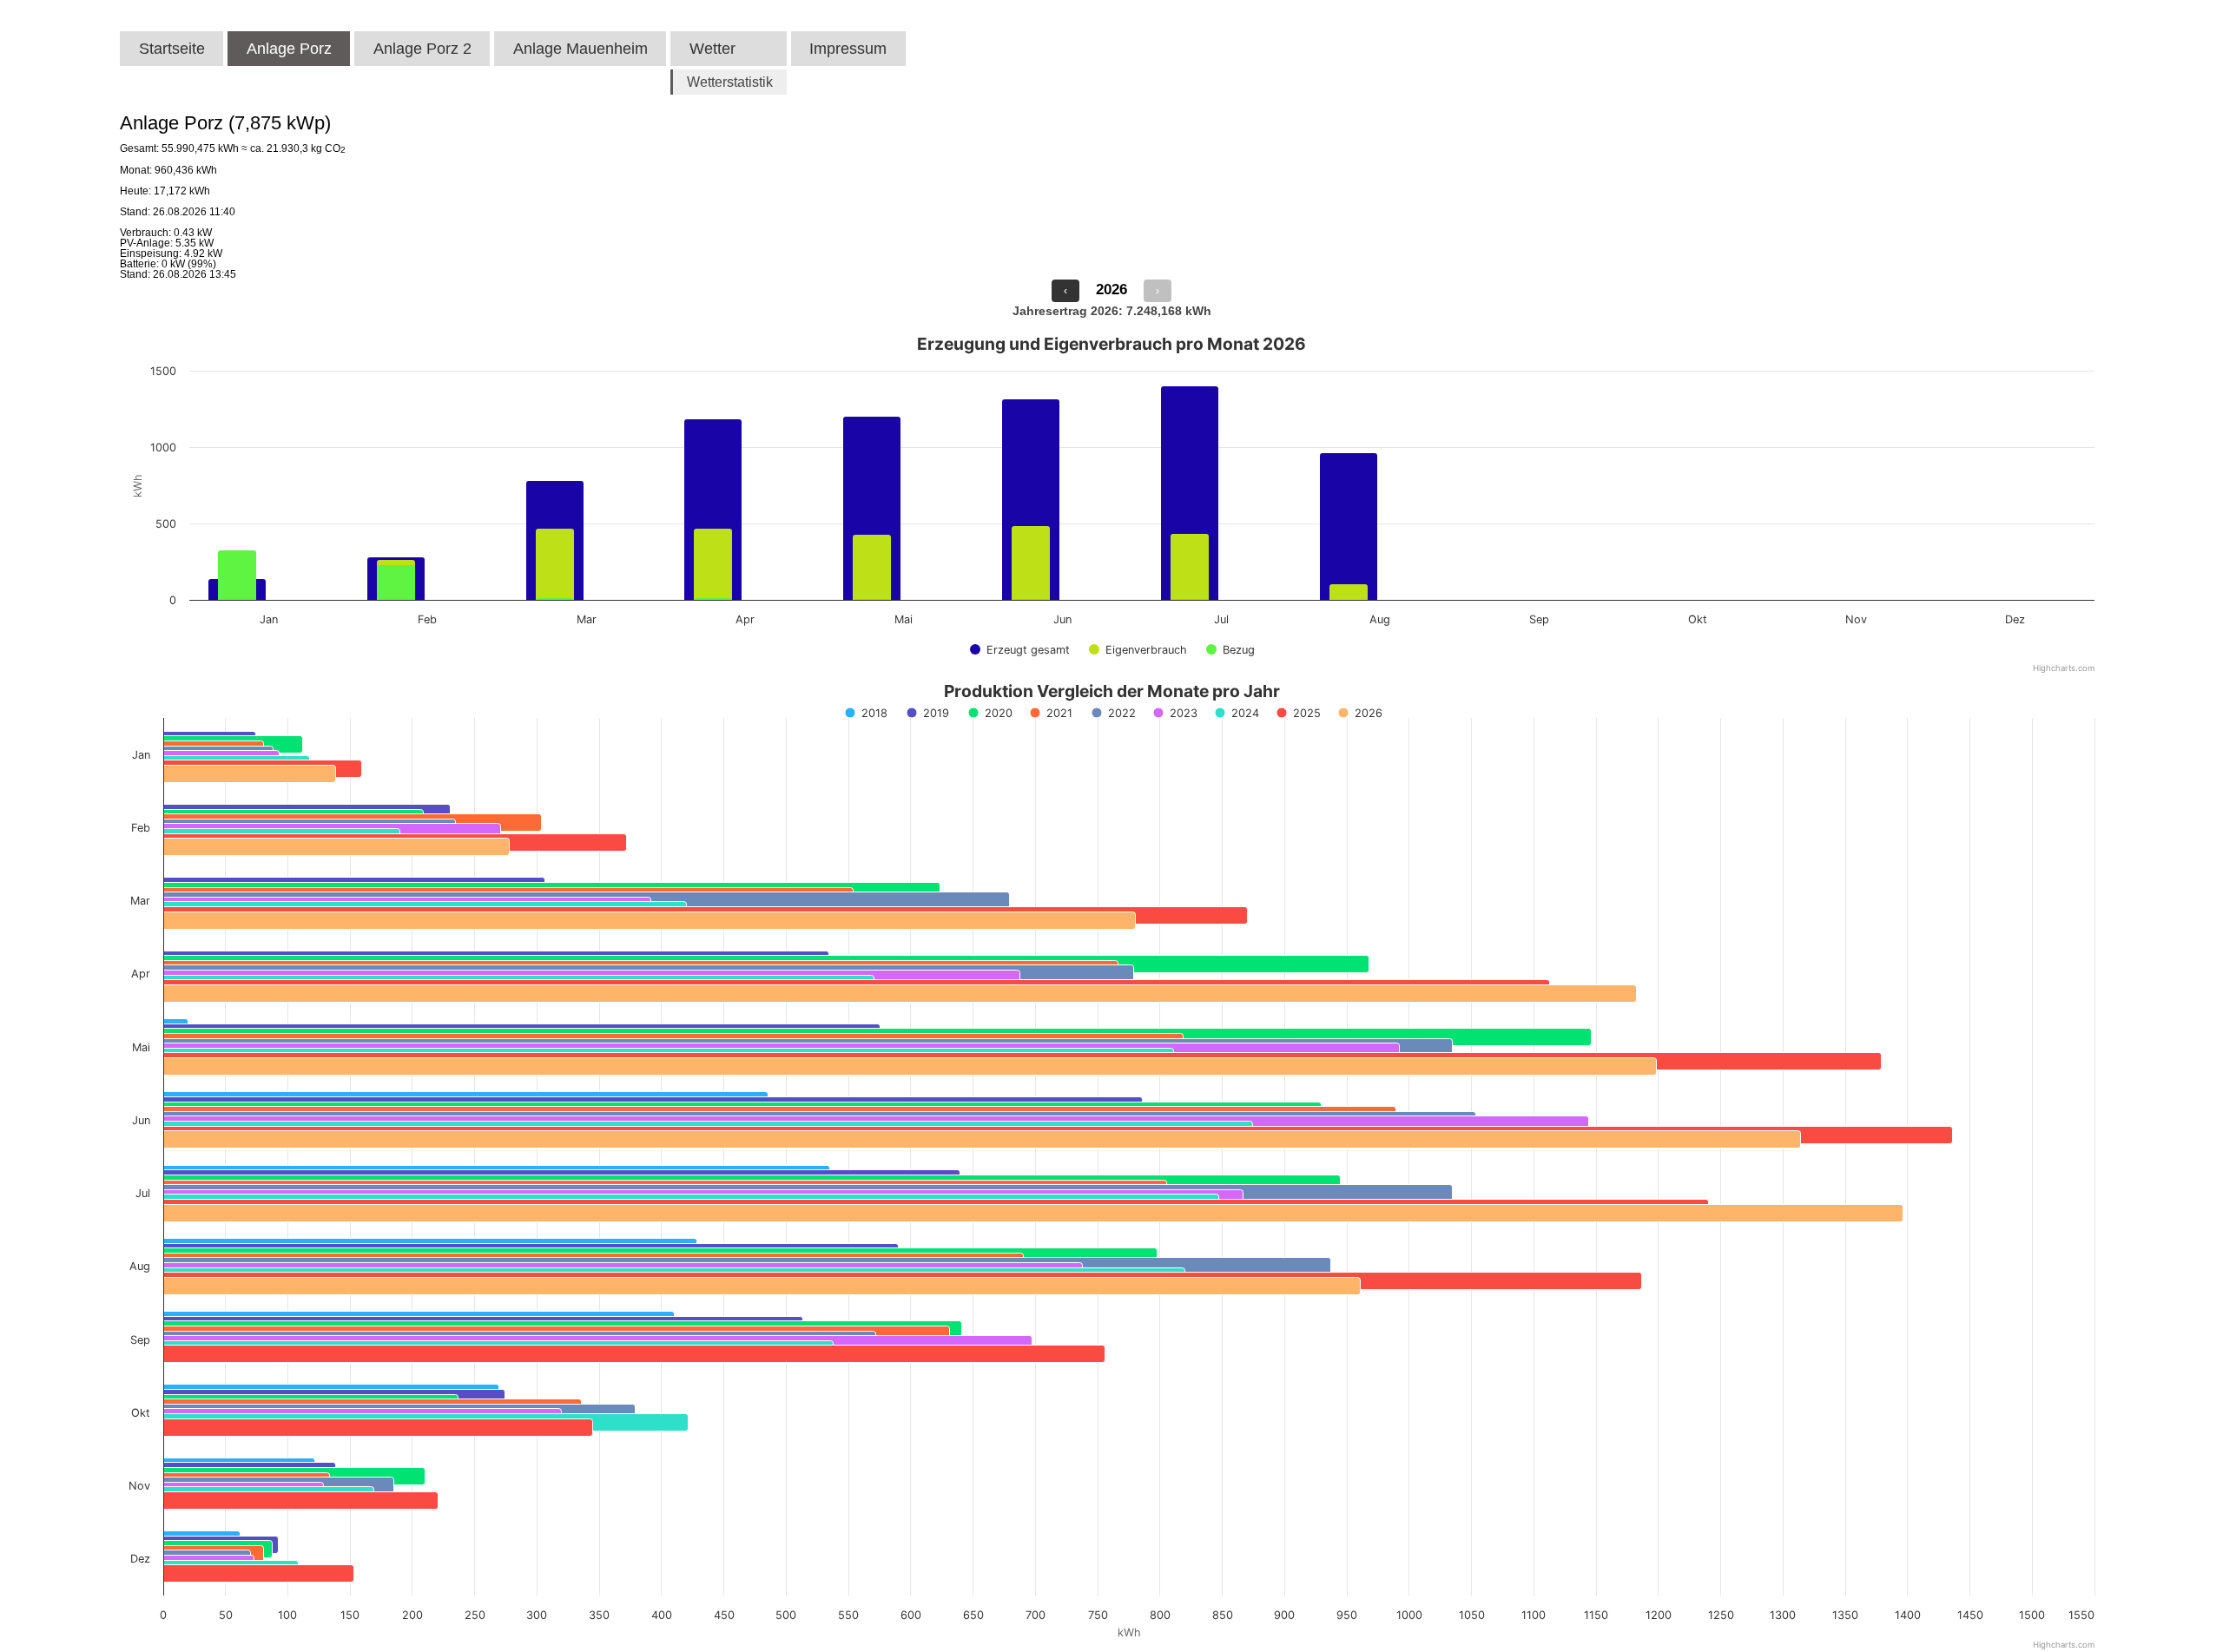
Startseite (172, 49)
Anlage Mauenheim (580, 49)
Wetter (712, 49)
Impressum (848, 49)
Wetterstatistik (730, 82)
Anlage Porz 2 (422, 49)
